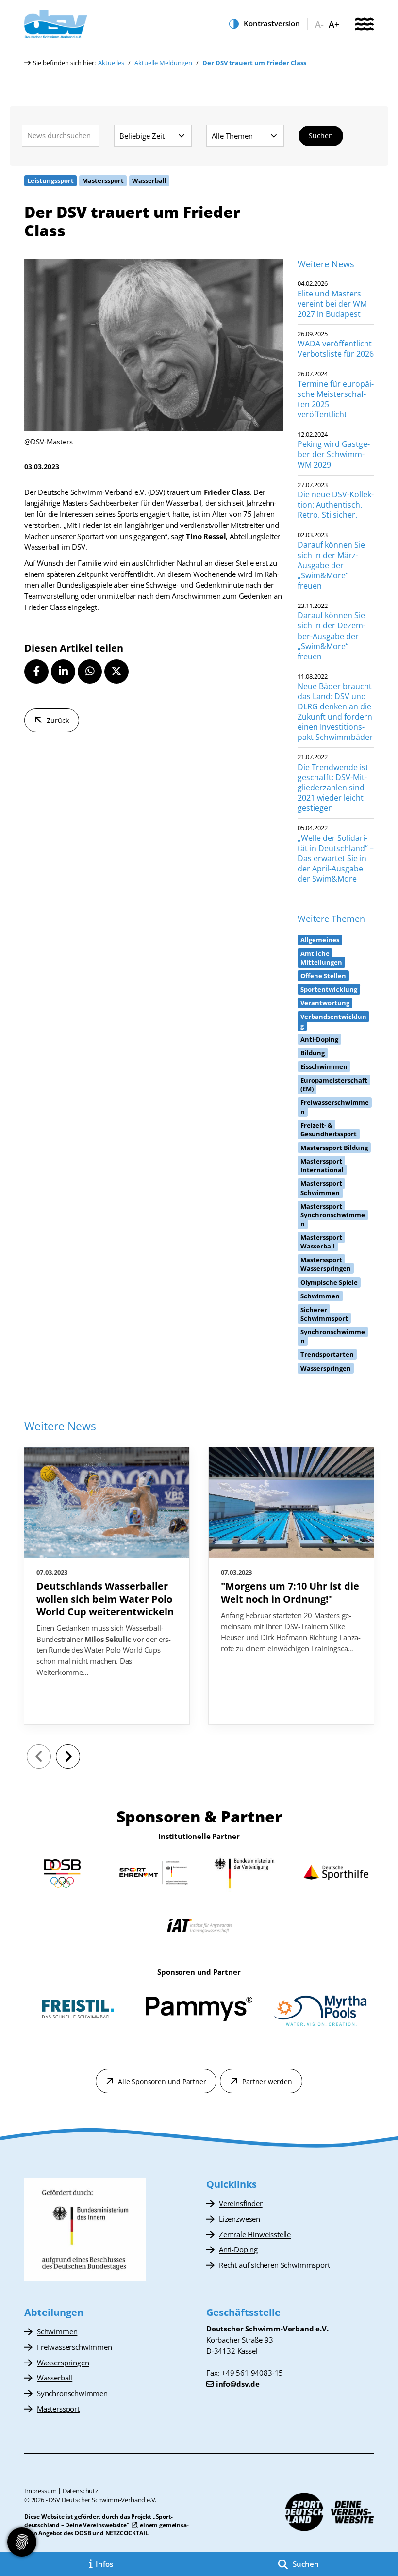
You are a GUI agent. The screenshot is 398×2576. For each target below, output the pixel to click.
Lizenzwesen (240, 2219)
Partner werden (267, 2081)
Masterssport (58, 2409)
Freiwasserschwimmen (75, 2347)
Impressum (40, 2491)
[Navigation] (364, 25)
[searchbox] (61, 136)
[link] (107, 1586)
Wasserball (55, 2378)
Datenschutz (80, 2491)
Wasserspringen (63, 2363)
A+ (334, 25)
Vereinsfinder (241, 2203)
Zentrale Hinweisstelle (255, 2234)
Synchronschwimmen (72, 2393)
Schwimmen (57, 2331)
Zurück (58, 720)
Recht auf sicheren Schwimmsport (274, 2265)
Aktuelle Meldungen (163, 63)
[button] (36, 672)
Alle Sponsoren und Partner (162, 2081)
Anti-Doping (238, 2249)
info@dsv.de (238, 2384)
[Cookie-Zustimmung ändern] (22, 2542)
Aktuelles (111, 63)
